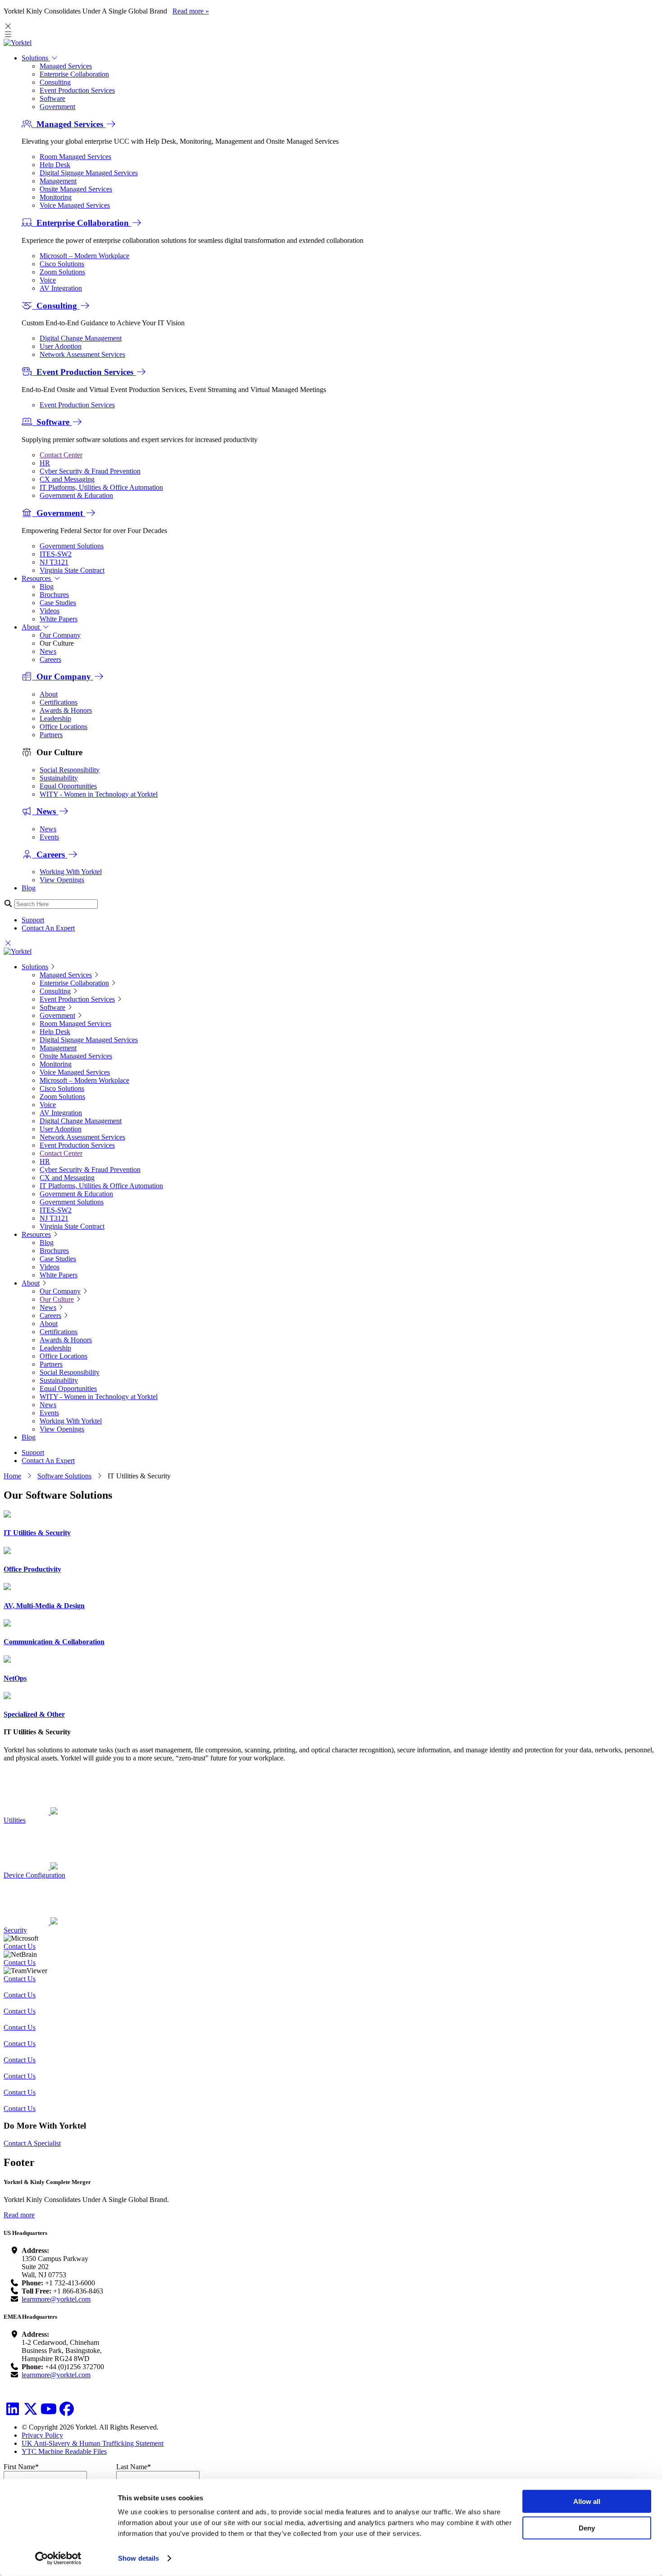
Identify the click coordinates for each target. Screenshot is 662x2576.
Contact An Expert (48, 928)
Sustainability (59, 778)
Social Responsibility (70, 770)
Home (12, 1476)
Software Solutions (64, 1476)
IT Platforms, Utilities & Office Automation (101, 487)
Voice (48, 280)
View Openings (62, 880)
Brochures (54, 595)
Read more (19, 2215)
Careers (50, 659)
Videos (50, 611)
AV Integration (61, 288)
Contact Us (20, 1946)
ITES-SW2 (56, 554)
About (32, 627)
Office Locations (63, 727)
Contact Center (61, 455)
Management (58, 181)
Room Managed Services (75, 157)
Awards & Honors (66, 710)
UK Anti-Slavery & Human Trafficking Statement (93, 2443)
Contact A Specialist (32, 2143)
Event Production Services (77, 90)
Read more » (191, 11)
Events (49, 837)
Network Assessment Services (82, 354)
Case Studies (58, 603)
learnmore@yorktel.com (56, 2299)
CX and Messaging (67, 479)
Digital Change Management (81, 338)
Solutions (36, 58)
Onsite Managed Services (76, 189)
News (48, 651)
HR (45, 463)
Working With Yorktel (71, 872)
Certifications (59, 702)
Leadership (55, 718)
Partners (51, 735)
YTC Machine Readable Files (64, 2451)
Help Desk (55, 165)
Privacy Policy (42, 2435)
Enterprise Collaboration (74, 74)
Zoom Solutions (62, 272)
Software (52, 98)
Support (33, 920)
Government (57, 107)
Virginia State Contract (72, 570)
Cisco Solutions (62, 264)
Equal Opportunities (68, 786)
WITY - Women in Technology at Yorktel (99, 794)
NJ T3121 (54, 562)
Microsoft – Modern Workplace (84, 256)
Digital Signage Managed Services (89, 173)
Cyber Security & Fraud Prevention (90, 471)
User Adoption (61, 346)
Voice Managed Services (75, 205)
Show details (138, 2558)
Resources (37, 578)
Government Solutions (72, 546)
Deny (587, 2528)
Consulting (55, 82)
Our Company (60, 635)
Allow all (587, 2501)
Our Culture (57, 1299)
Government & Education (76, 495)
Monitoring (56, 197)
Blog (47, 586)
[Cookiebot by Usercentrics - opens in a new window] (58, 2558)
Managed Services (66, 66)
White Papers (59, 619)
